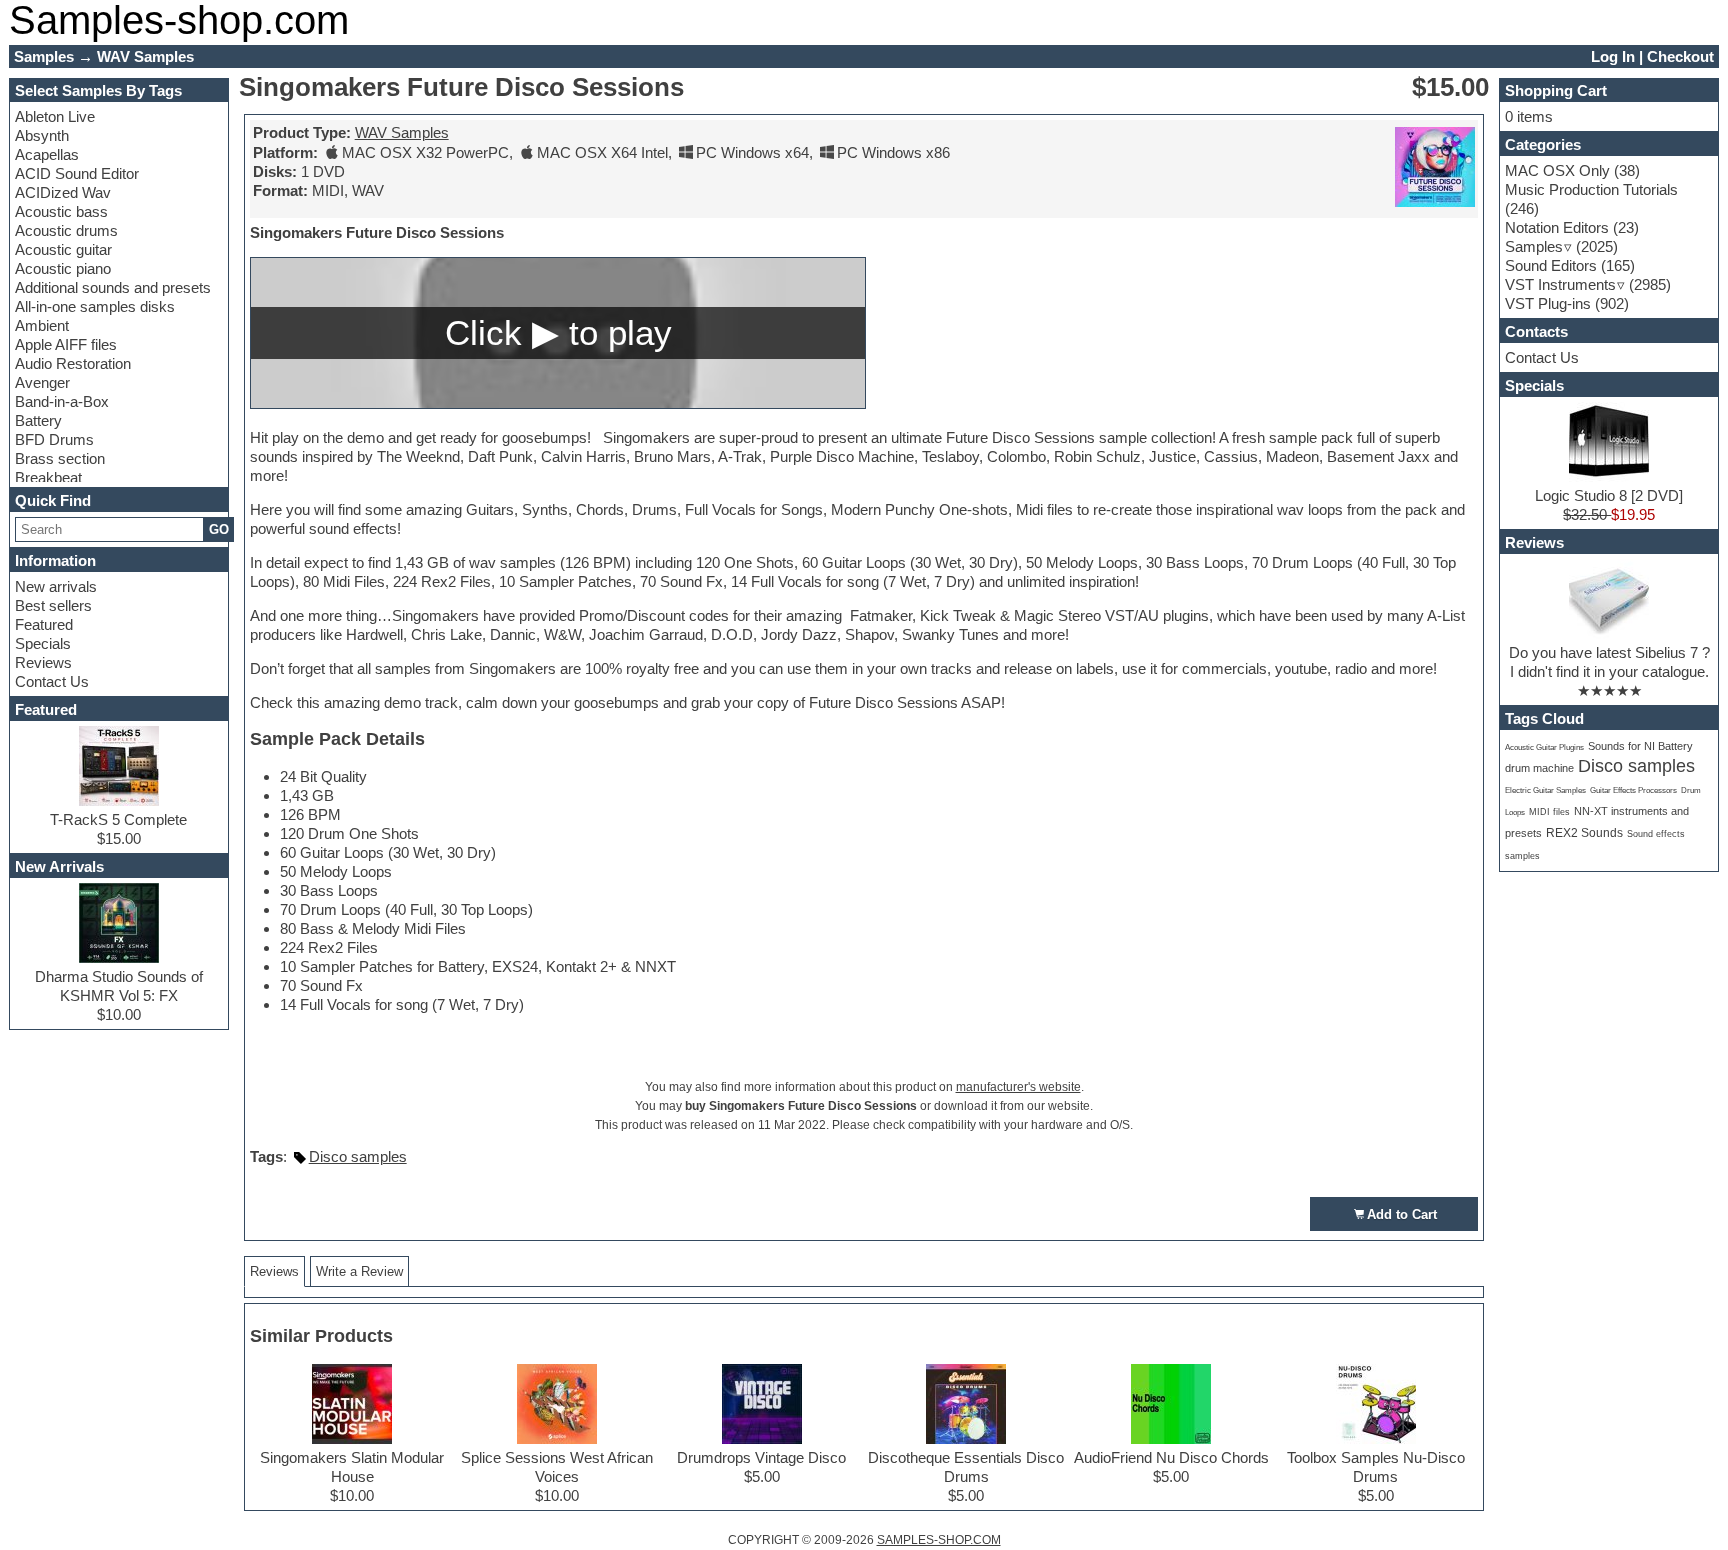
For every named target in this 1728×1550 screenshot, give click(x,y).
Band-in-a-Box (62, 401)
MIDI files (1549, 812)
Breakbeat (48, 477)
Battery (38, 420)
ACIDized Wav (63, 192)
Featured (44, 624)
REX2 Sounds (1584, 833)
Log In (1613, 56)
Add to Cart (1402, 1214)
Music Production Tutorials (1591, 189)
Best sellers (53, 605)
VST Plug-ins (1548, 303)
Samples (1534, 246)
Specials (43, 643)
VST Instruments (1560, 284)
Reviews (43, 662)
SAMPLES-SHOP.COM (939, 1540)
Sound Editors (1551, 265)
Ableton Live (55, 116)
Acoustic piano (63, 268)
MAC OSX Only (1557, 170)
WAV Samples (402, 132)
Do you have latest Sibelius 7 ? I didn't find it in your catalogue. (1609, 662)
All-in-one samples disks (95, 306)
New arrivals (56, 586)
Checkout (1680, 56)
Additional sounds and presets (113, 287)
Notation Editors (1557, 227)
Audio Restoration (73, 363)
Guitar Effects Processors (1633, 790)
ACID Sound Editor (77, 173)
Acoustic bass (61, 211)
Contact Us (52, 681)
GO (219, 529)
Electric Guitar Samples (1545, 790)
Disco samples (358, 1156)
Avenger (42, 382)
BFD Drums (54, 439)
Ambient (42, 325)
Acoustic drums (66, 230)
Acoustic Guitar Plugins (1544, 747)
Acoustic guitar (63, 249)
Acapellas (47, 154)
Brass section (60, 458)
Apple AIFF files (66, 344)
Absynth (42, 135)
